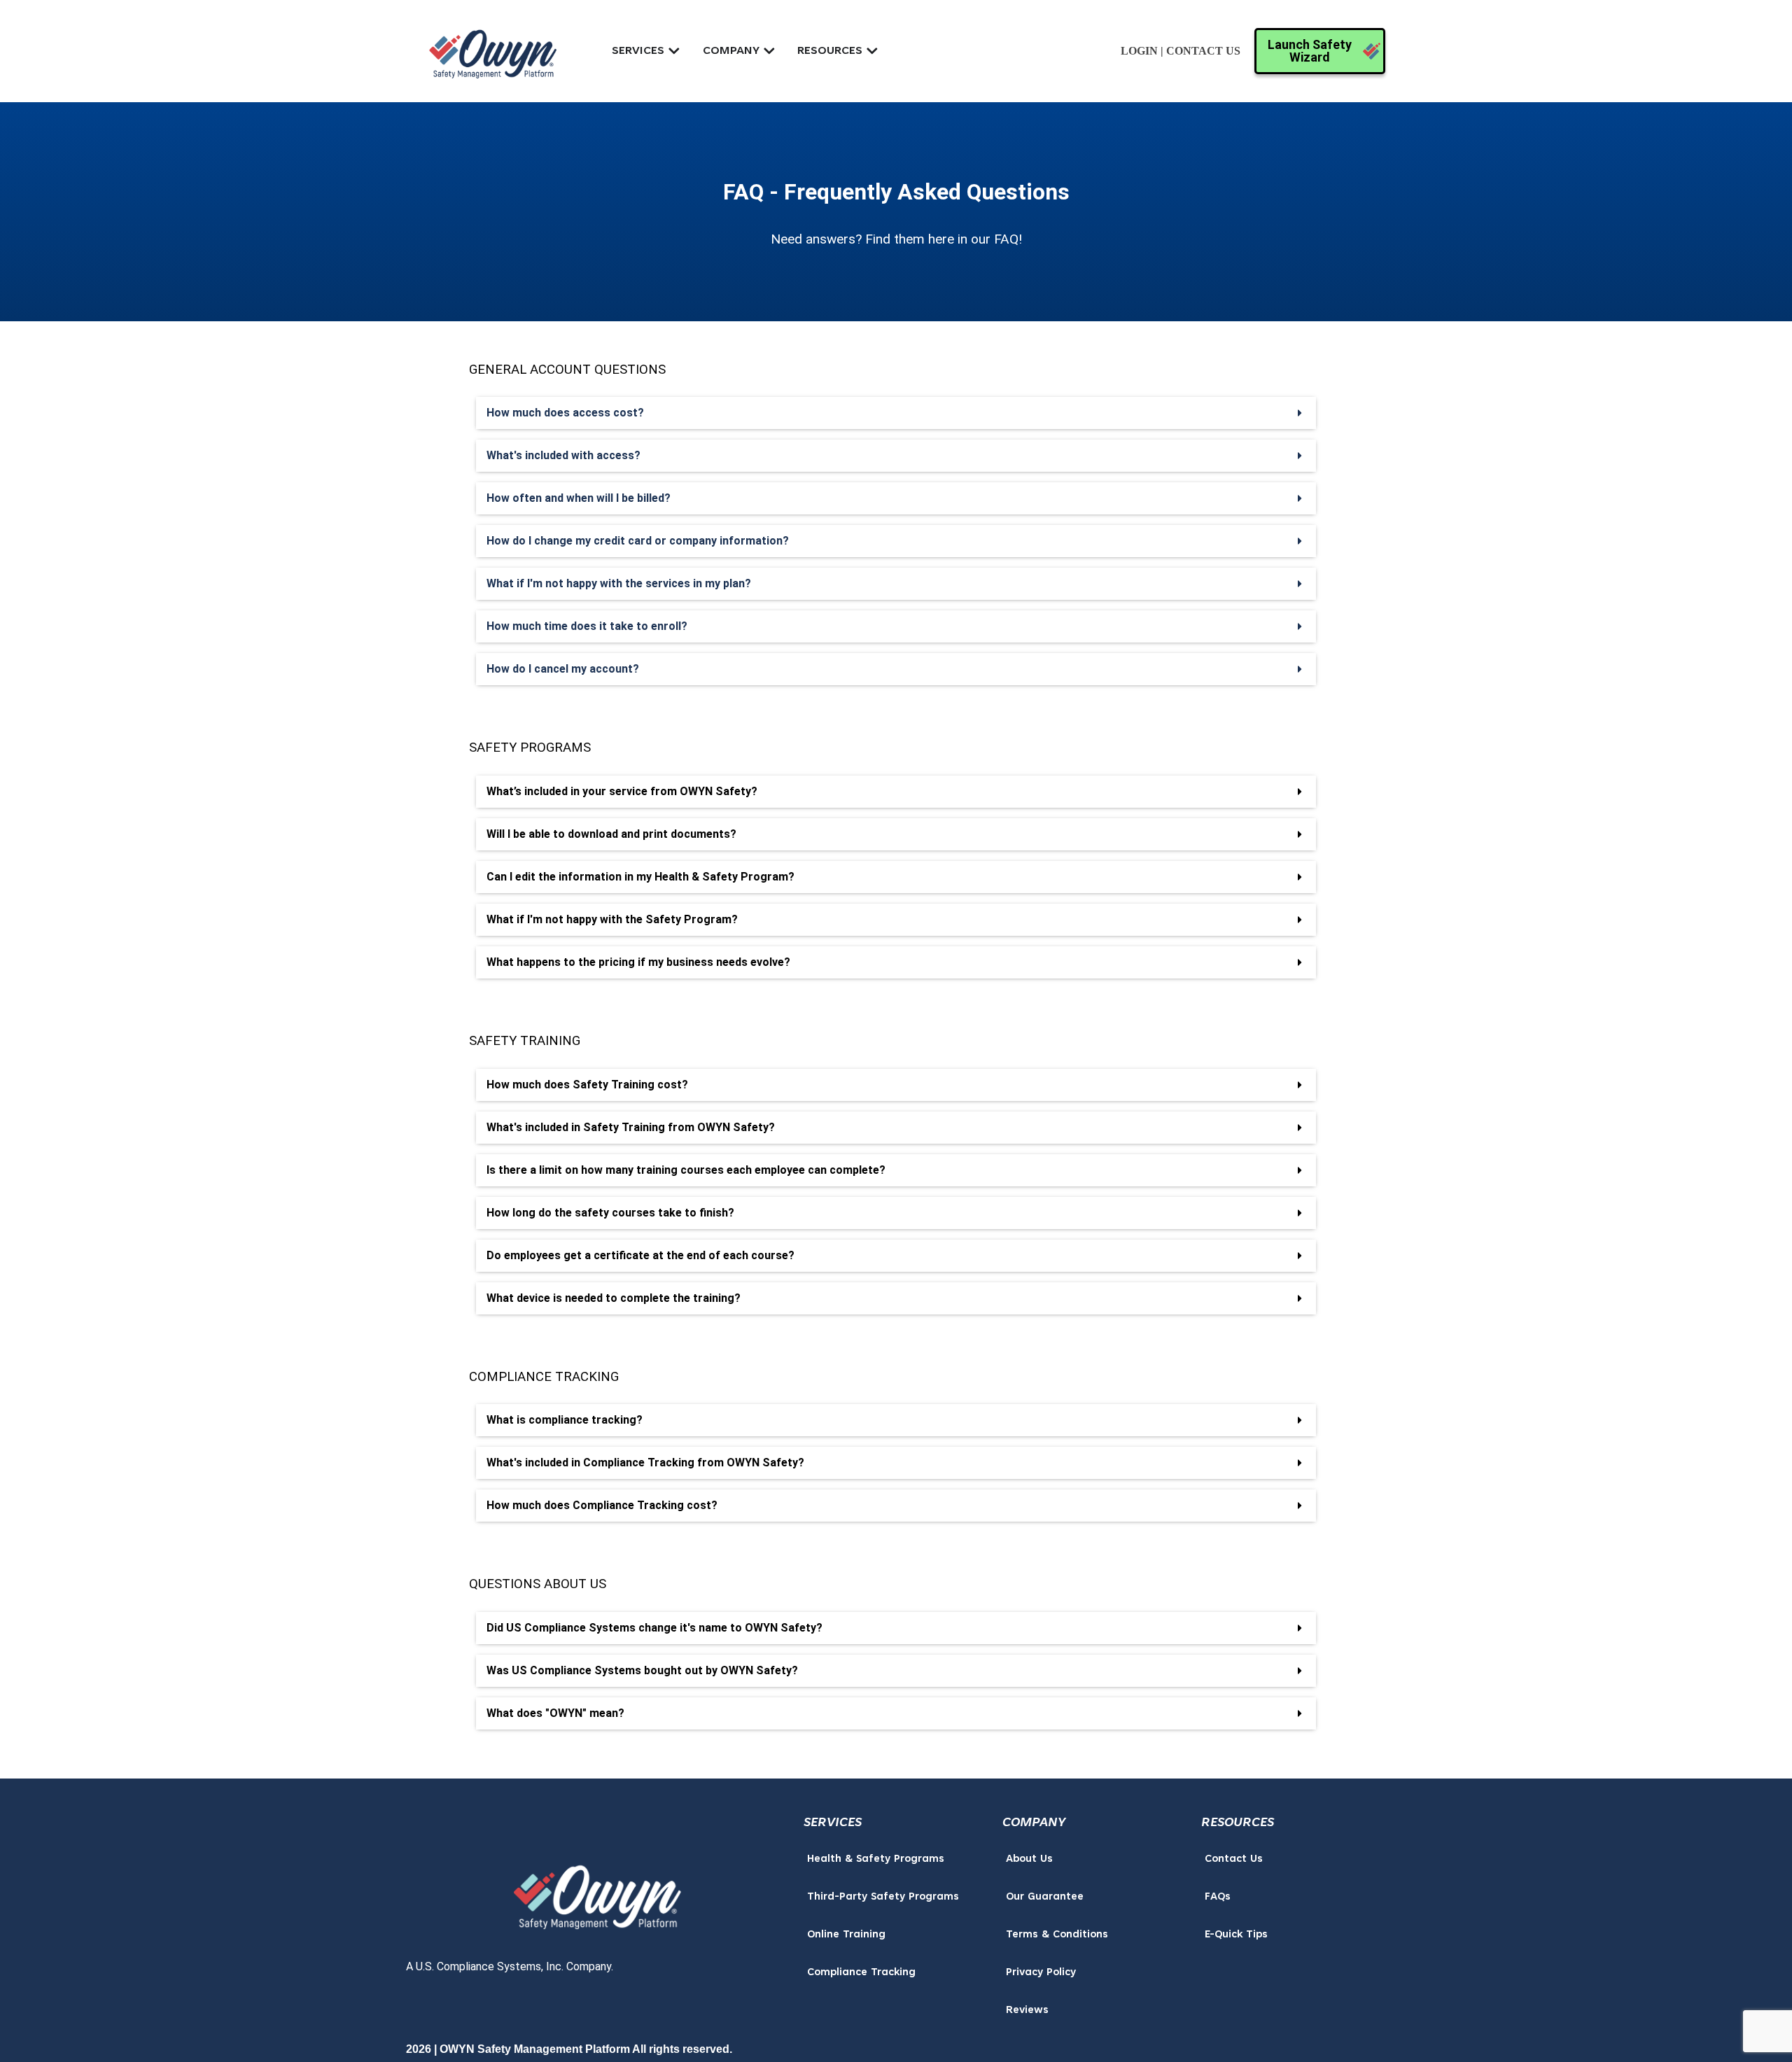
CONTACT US (1203, 51)
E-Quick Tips (1236, 1935)
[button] (896, 413)
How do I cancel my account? (563, 669)
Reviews (1027, 2011)
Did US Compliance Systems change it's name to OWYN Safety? (654, 1628)
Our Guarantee (1045, 1897)
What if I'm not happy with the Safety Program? (612, 919)
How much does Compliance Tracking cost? (602, 1505)
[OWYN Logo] (598, 1893)
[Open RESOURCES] (872, 51)
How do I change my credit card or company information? (638, 541)
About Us (1029, 1859)
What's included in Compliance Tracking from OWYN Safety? (645, 1463)
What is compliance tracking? (565, 1420)
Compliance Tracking (861, 1973)
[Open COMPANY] (769, 51)
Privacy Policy (1041, 1973)
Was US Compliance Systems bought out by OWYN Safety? (642, 1670)
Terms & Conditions (1057, 1935)
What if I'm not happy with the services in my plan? (619, 583)
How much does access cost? (565, 413)
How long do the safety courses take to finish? (610, 1213)
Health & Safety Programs (876, 1859)
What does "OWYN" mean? (555, 1713)
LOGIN (1139, 51)
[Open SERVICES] (674, 51)
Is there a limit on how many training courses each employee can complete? (686, 1170)
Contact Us (1234, 1859)
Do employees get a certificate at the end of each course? (640, 1255)
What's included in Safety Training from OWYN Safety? (631, 1127)
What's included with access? (563, 455)
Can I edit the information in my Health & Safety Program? (640, 877)
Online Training (846, 1935)
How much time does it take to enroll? (587, 626)
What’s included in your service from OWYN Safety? (622, 791)
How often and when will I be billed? (579, 498)
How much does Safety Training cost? (587, 1085)
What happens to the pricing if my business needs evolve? (638, 962)
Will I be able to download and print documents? (611, 834)
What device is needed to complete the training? (614, 1298)
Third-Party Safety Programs (883, 1897)
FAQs (1218, 1897)
